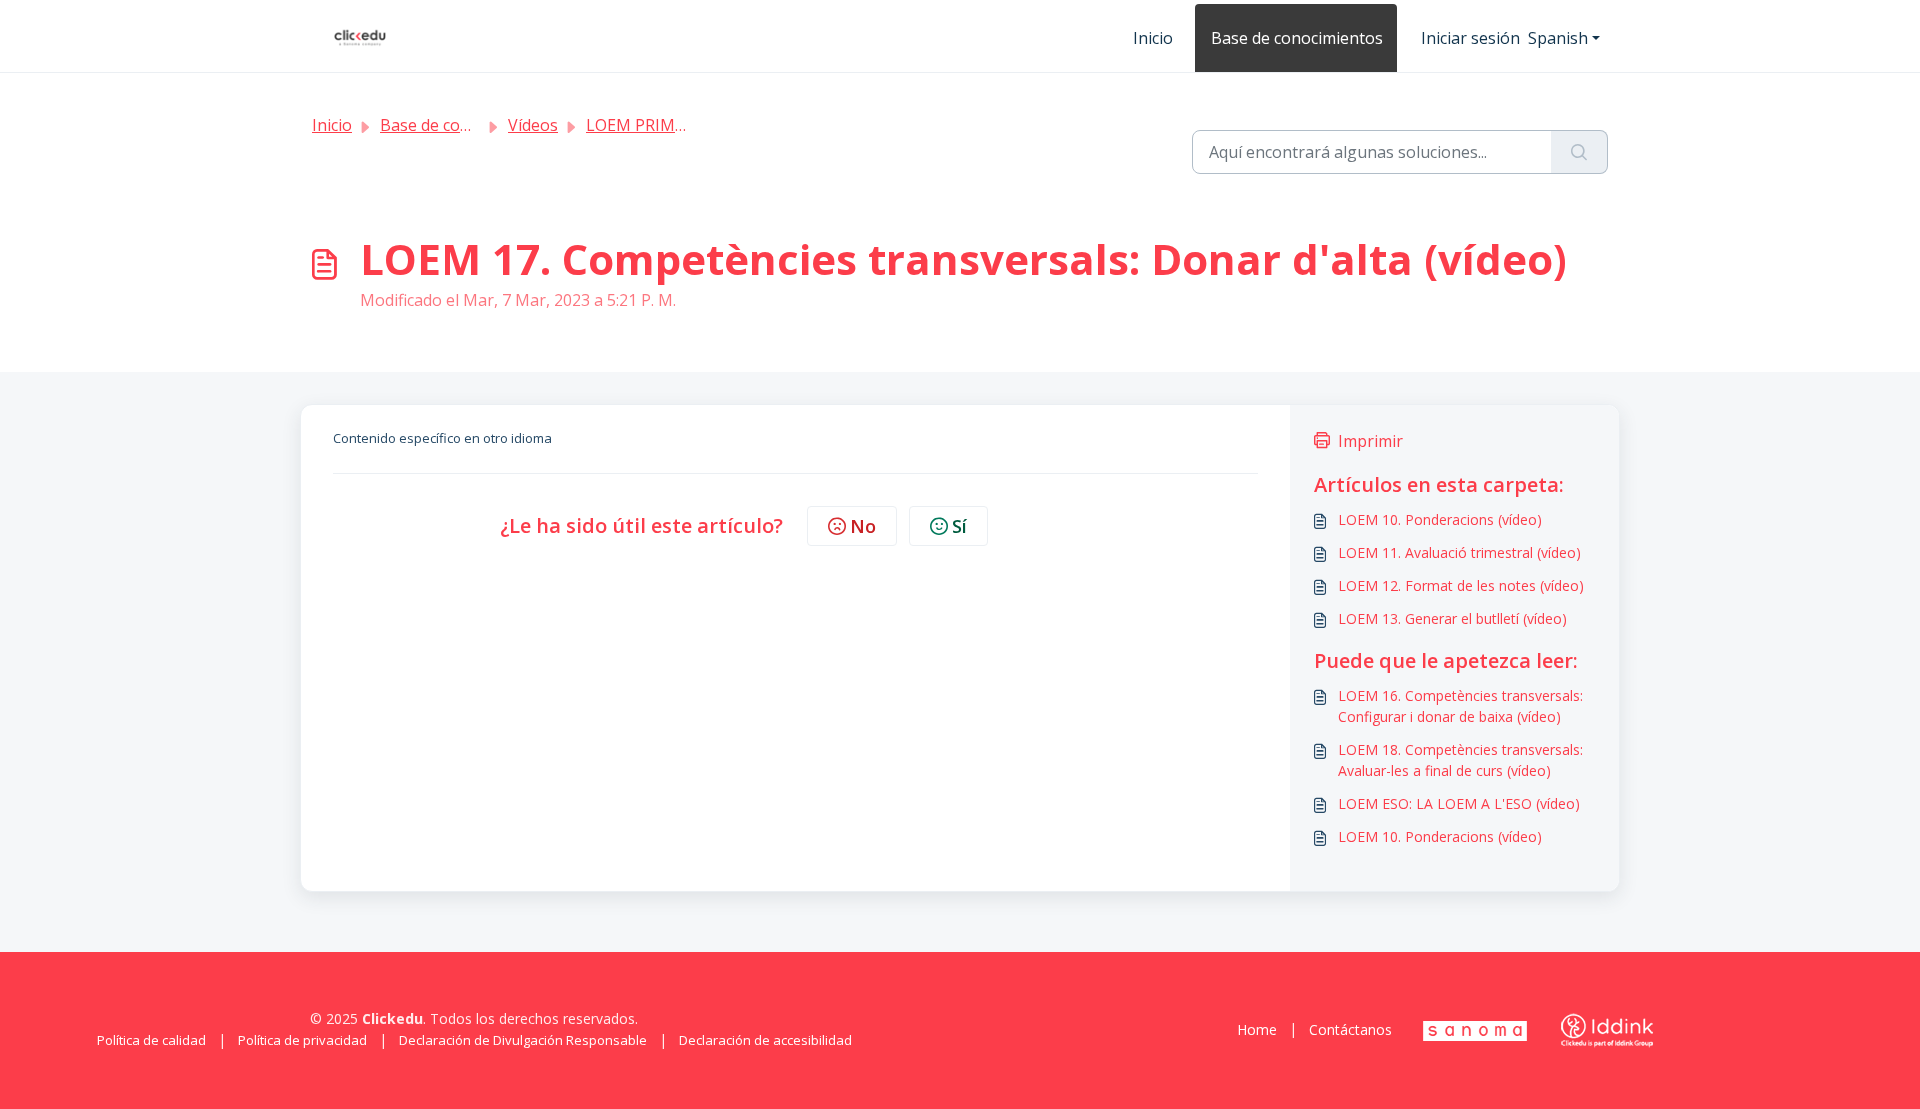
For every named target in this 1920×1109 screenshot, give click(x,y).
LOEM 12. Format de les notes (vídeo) (1461, 585)
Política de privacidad (302, 1040)
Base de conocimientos (1297, 38)
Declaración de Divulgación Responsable (523, 1040)
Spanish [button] (1558, 38)
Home (1257, 1029)
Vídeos (533, 125)
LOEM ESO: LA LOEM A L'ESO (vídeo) (1459, 803)
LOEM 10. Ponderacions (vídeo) (1440, 519)
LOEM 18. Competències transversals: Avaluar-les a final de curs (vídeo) (1460, 760)
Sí (959, 526)
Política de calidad (151, 1040)
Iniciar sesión (1470, 38)
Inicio (1153, 38)
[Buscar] (1579, 152)
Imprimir (1370, 441)
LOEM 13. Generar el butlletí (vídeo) (1452, 618)
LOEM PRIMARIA (648, 125)
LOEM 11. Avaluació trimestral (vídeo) (1459, 552)
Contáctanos (1350, 1029)
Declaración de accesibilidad (765, 1040)
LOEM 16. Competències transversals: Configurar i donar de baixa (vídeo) (1460, 706)
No (863, 526)
